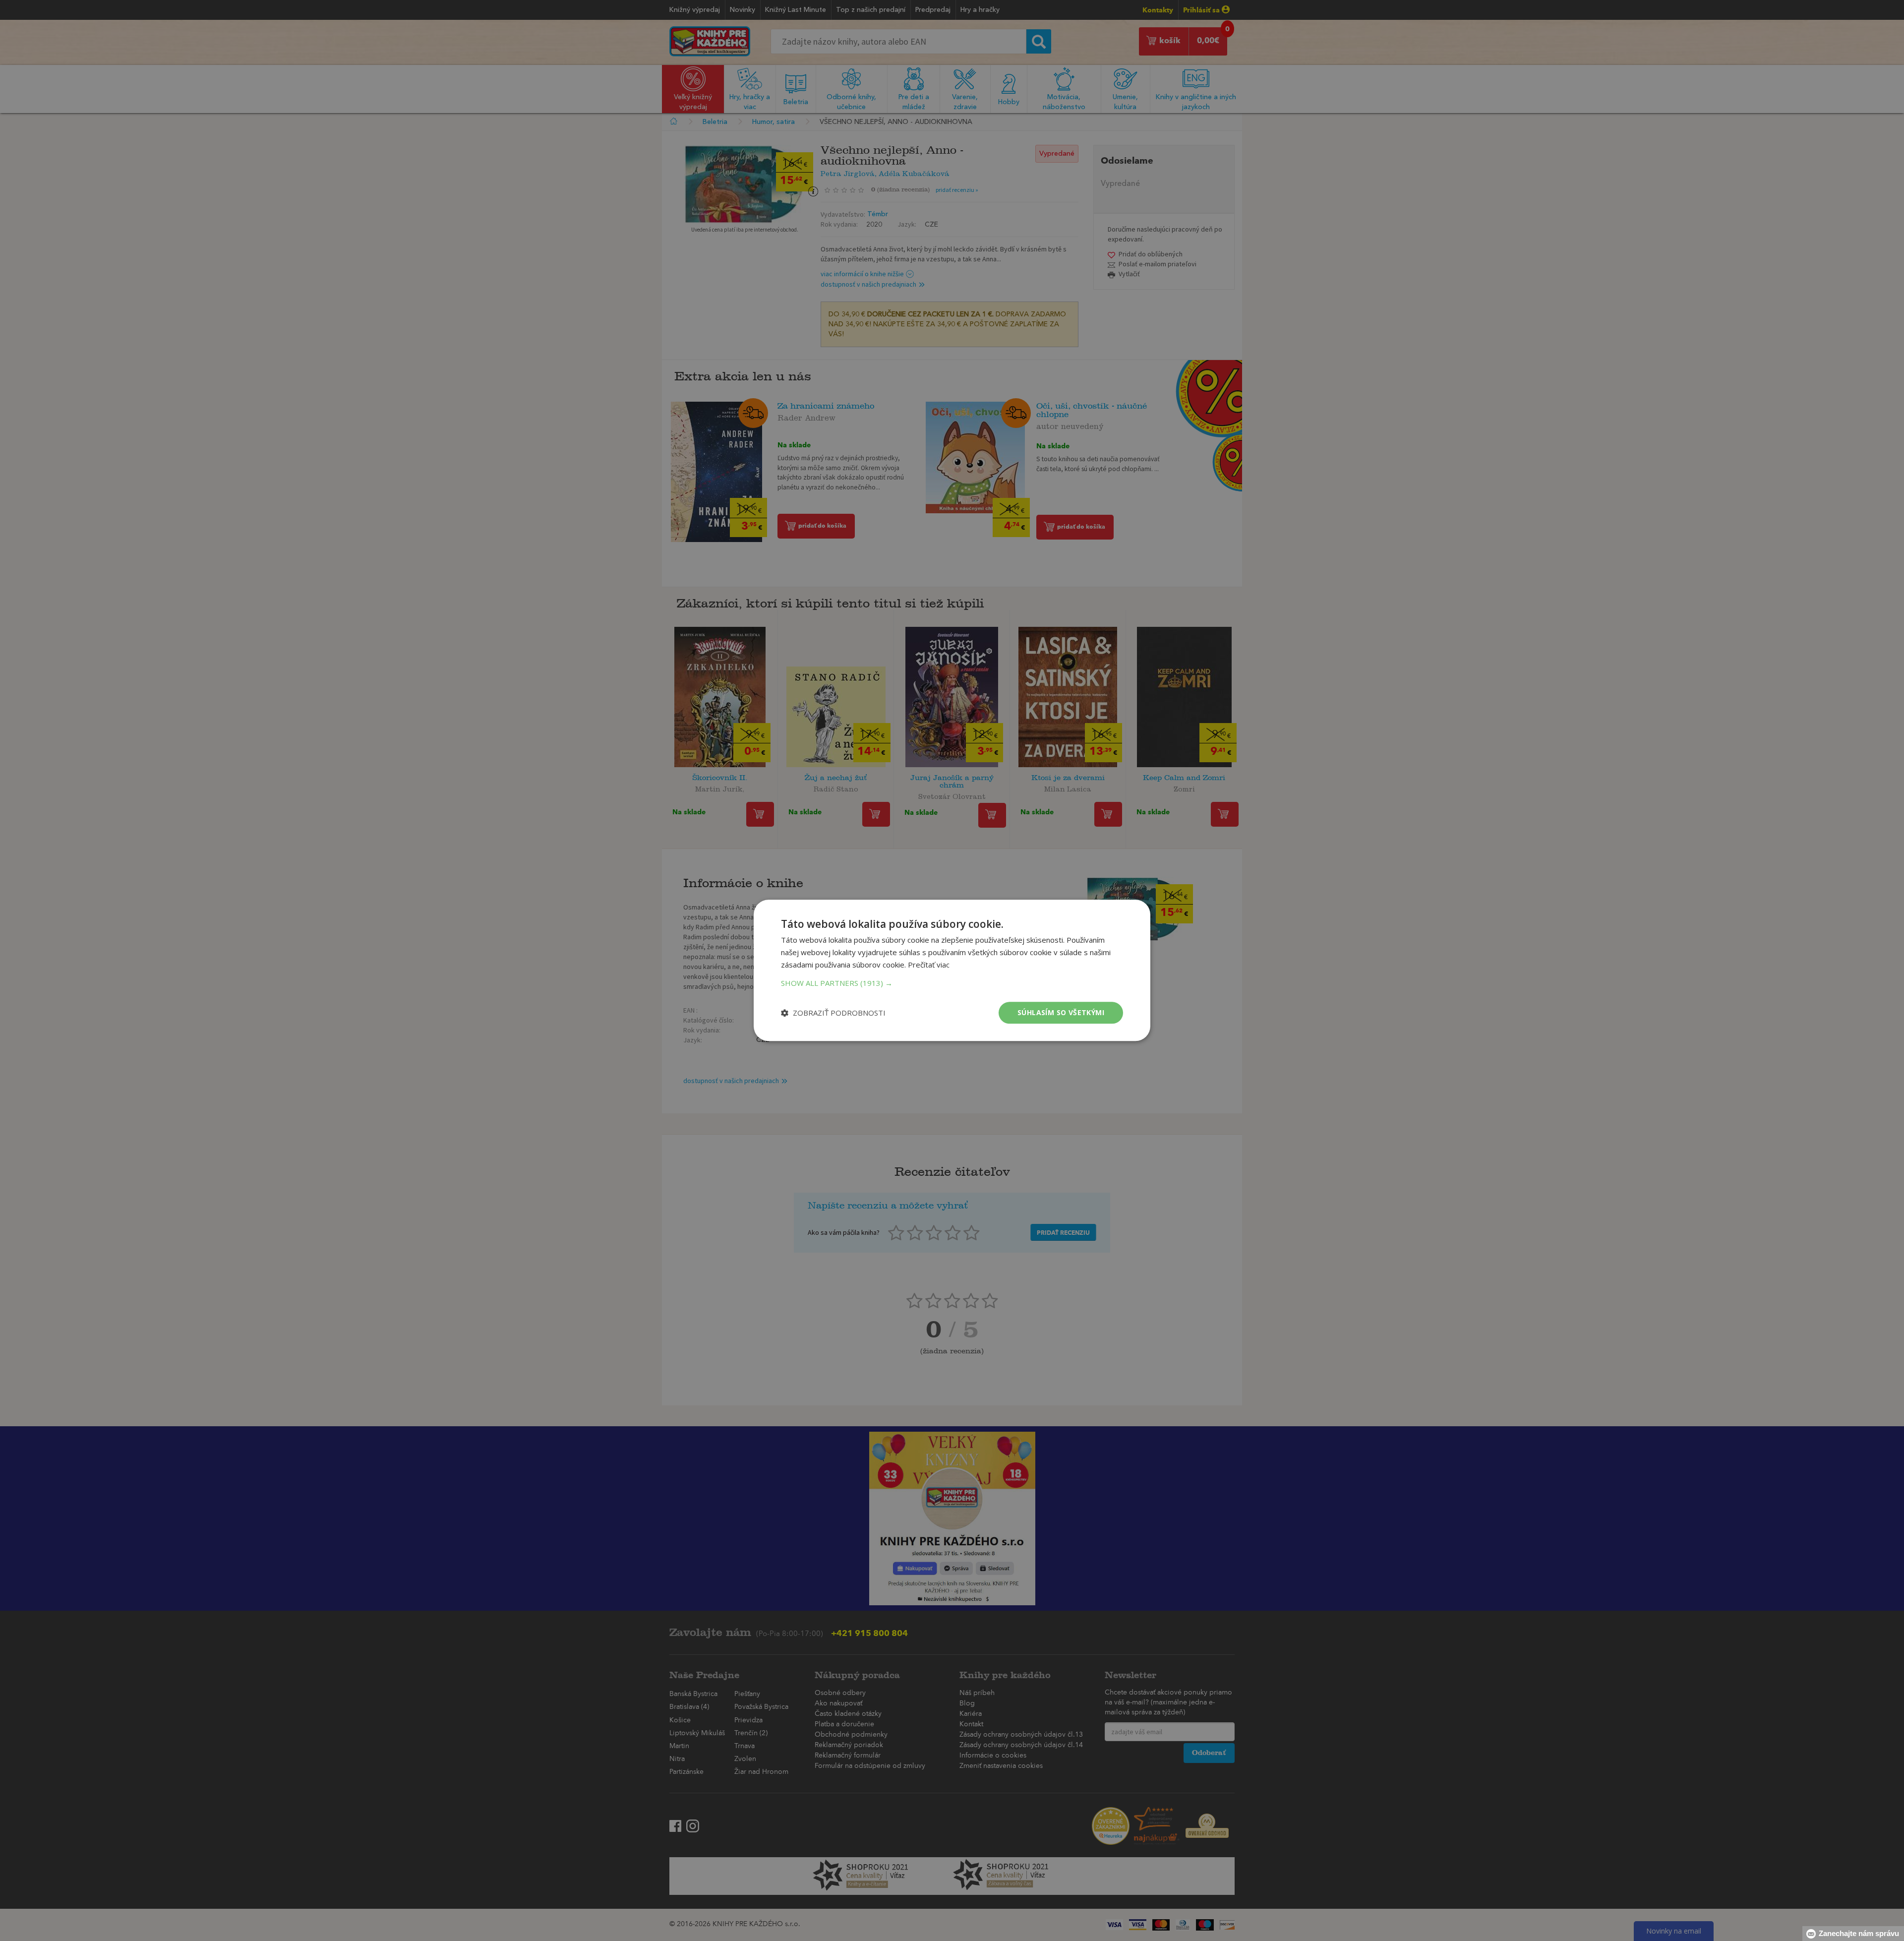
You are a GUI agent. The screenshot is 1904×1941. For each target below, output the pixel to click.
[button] (952, 983)
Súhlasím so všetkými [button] (1061, 1012)
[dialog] (952, 970)
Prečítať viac (929, 965)
